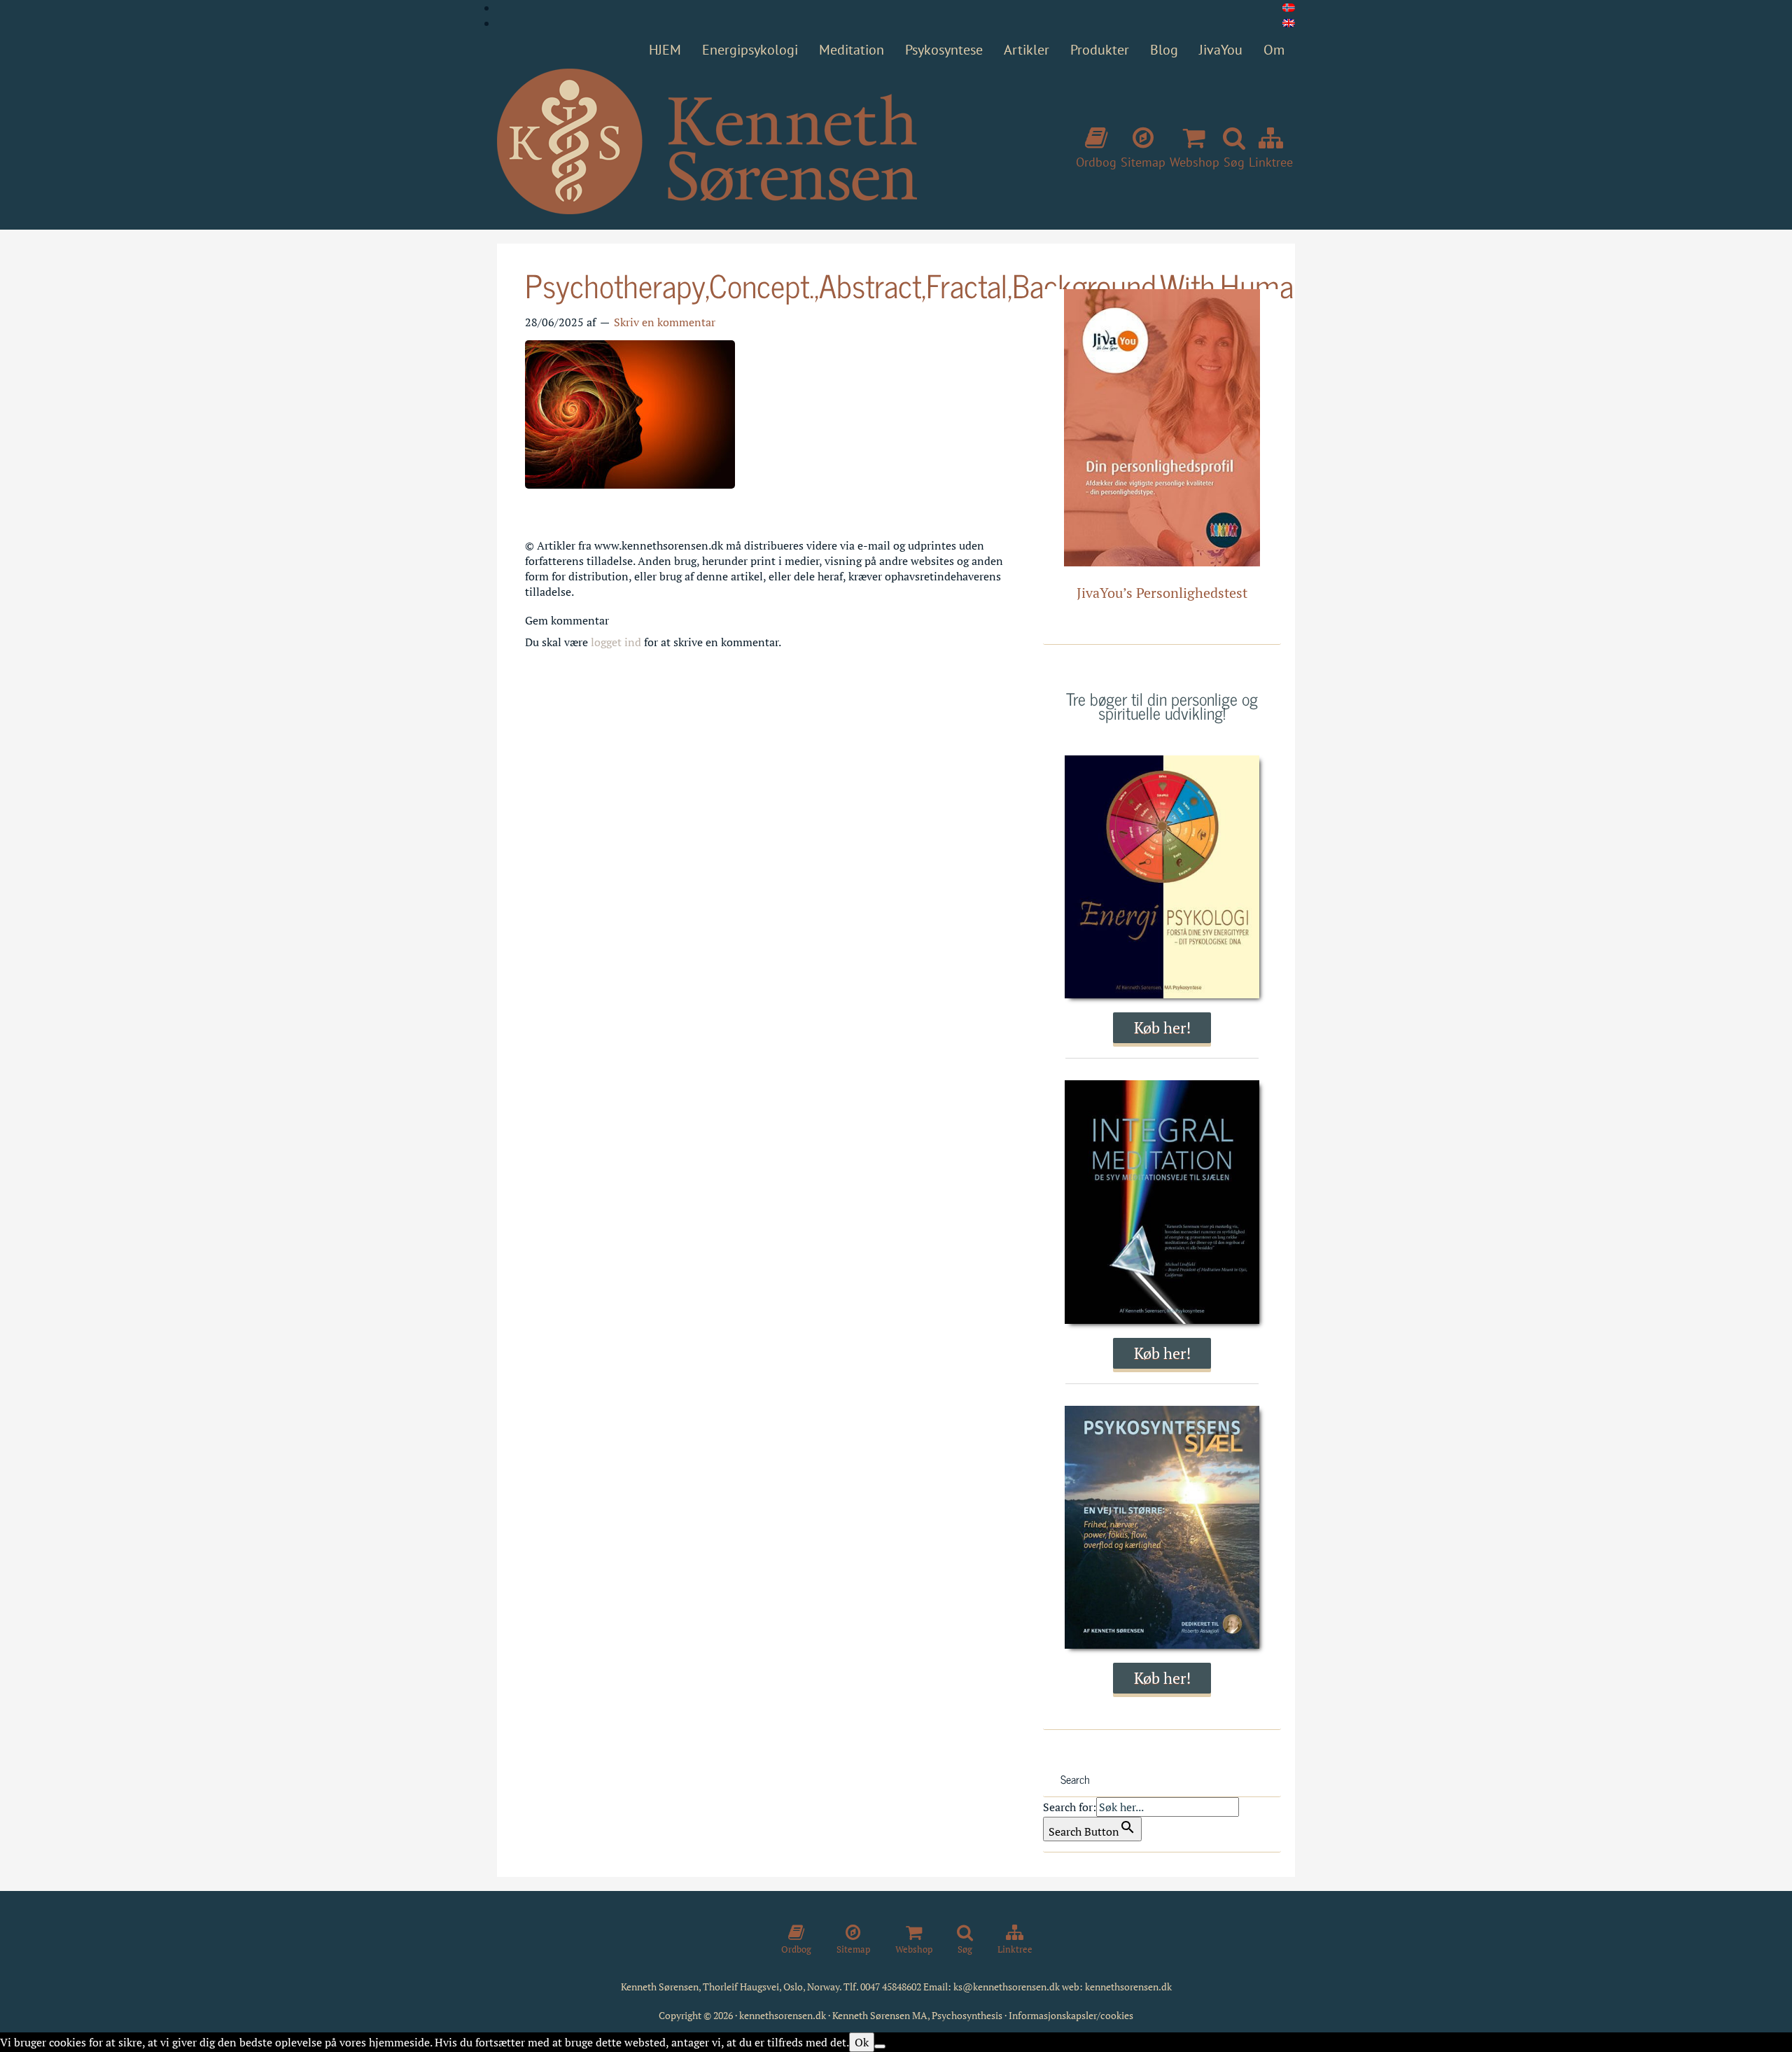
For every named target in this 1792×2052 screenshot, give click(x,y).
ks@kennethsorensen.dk (1007, 1987)
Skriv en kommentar (665, 322)
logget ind (616, 642)
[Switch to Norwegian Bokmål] (1289, 8)
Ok (862, 2042)
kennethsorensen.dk (1128, 1987)
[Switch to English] (1289, 23)
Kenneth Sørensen (707, 142)
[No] (880, 2046)
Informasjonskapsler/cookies (1071, 2015)
